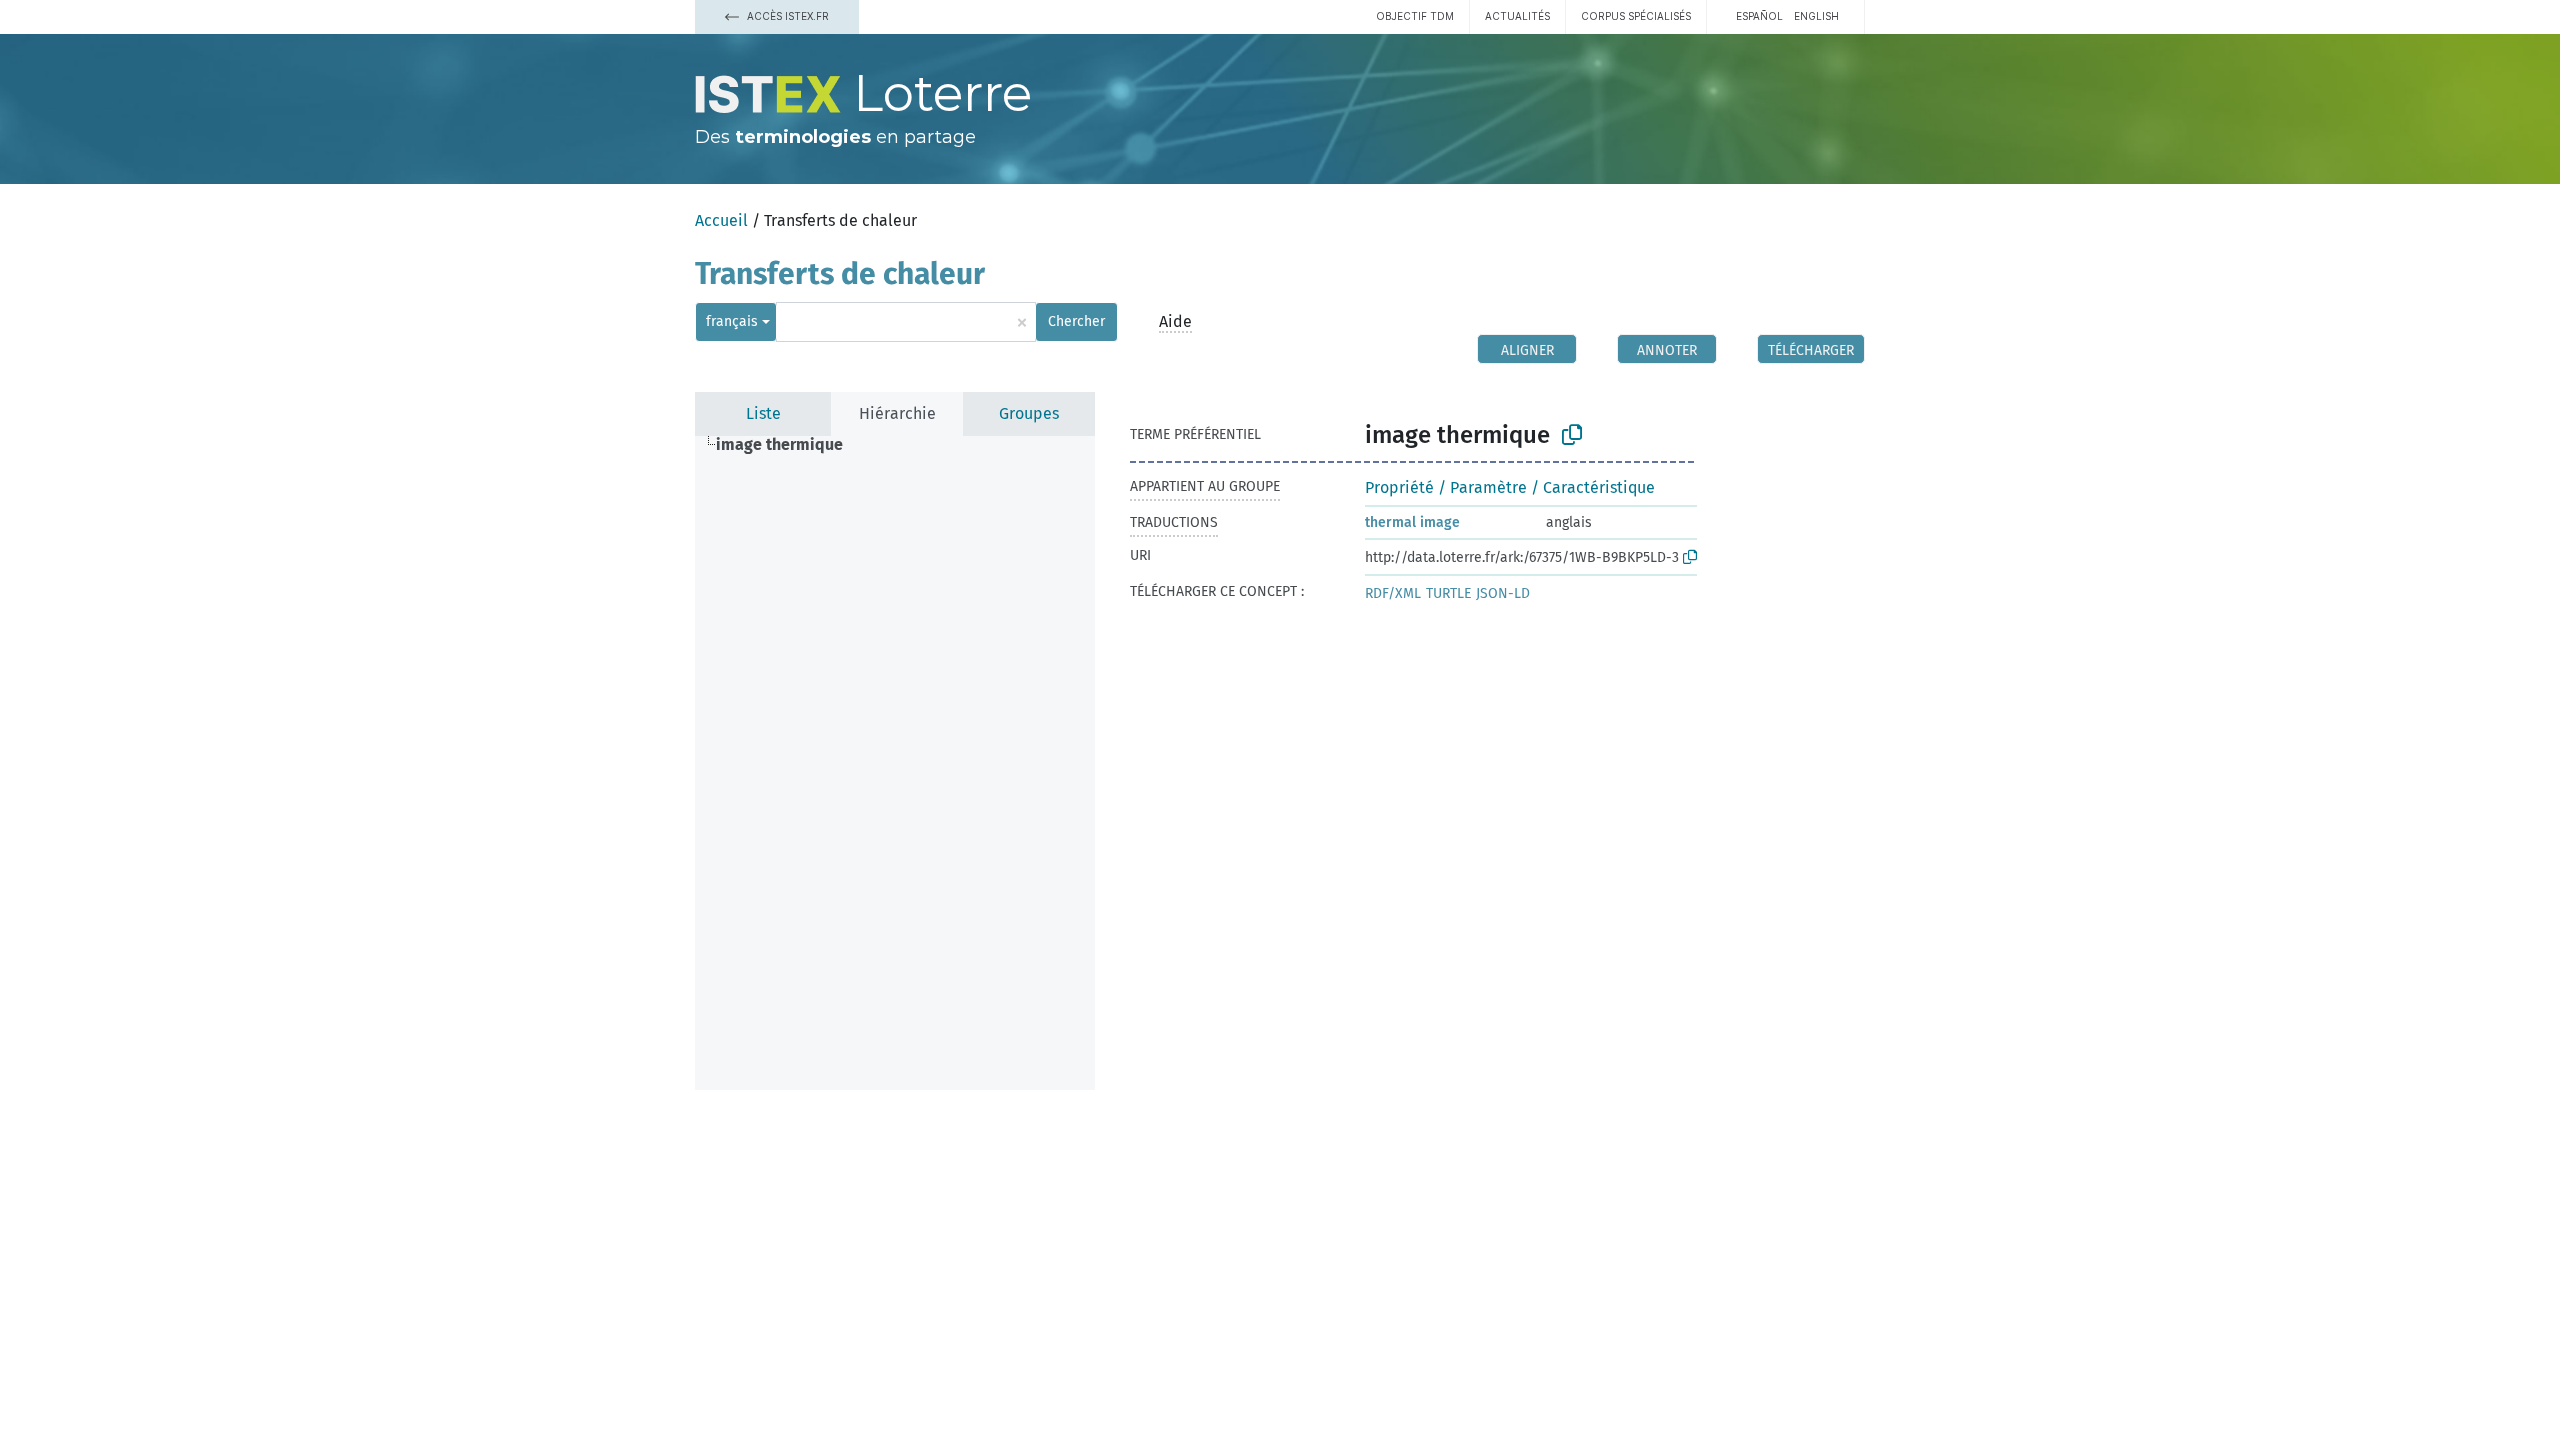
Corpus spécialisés (1636, 16)
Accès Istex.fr (786, 16)
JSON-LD (1503, 593)
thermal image (1412, 522)
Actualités (1517, 16)
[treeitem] (788, 445)
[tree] (895, 763)
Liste (763, 413)
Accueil (721, 220)
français (732, 321)
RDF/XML (1393, 593)
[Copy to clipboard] (1572, 435)
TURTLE (1448, 593)
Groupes (1029, 413)
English (1816, 16)
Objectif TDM (1415, 16)
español (1759, 16)
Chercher (1076, 321)
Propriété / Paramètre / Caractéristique (1510, 487)
